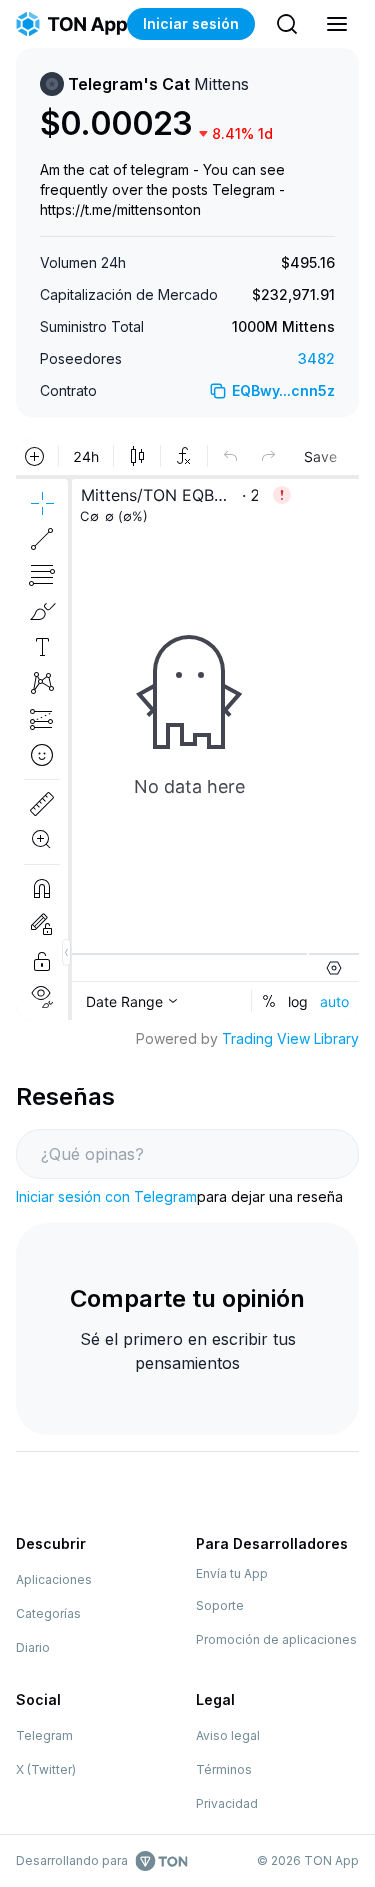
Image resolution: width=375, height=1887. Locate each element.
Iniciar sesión (191, 23)
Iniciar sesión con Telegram (106, 1196)
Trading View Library (290, 1038)
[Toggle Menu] (337, 24)
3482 (316, 358)
